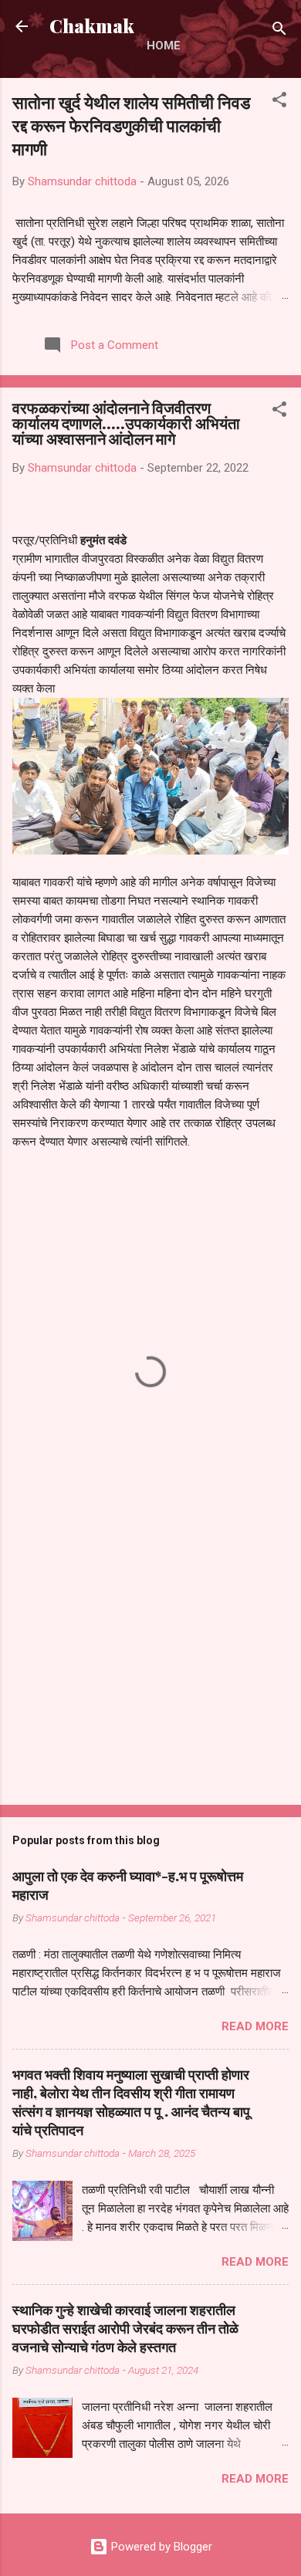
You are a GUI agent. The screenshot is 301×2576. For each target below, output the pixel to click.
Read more (255, 2026)
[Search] (279, 31)
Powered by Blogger (160, 2547)
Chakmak (92, 26)
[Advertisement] (150, 1672)
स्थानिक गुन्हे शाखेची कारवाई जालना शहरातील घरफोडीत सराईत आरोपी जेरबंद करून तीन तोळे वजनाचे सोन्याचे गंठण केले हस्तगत (125, 2328)
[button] (279, 102)
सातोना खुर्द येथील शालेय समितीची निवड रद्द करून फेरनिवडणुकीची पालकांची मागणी (131, 125)
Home (164, 46)
